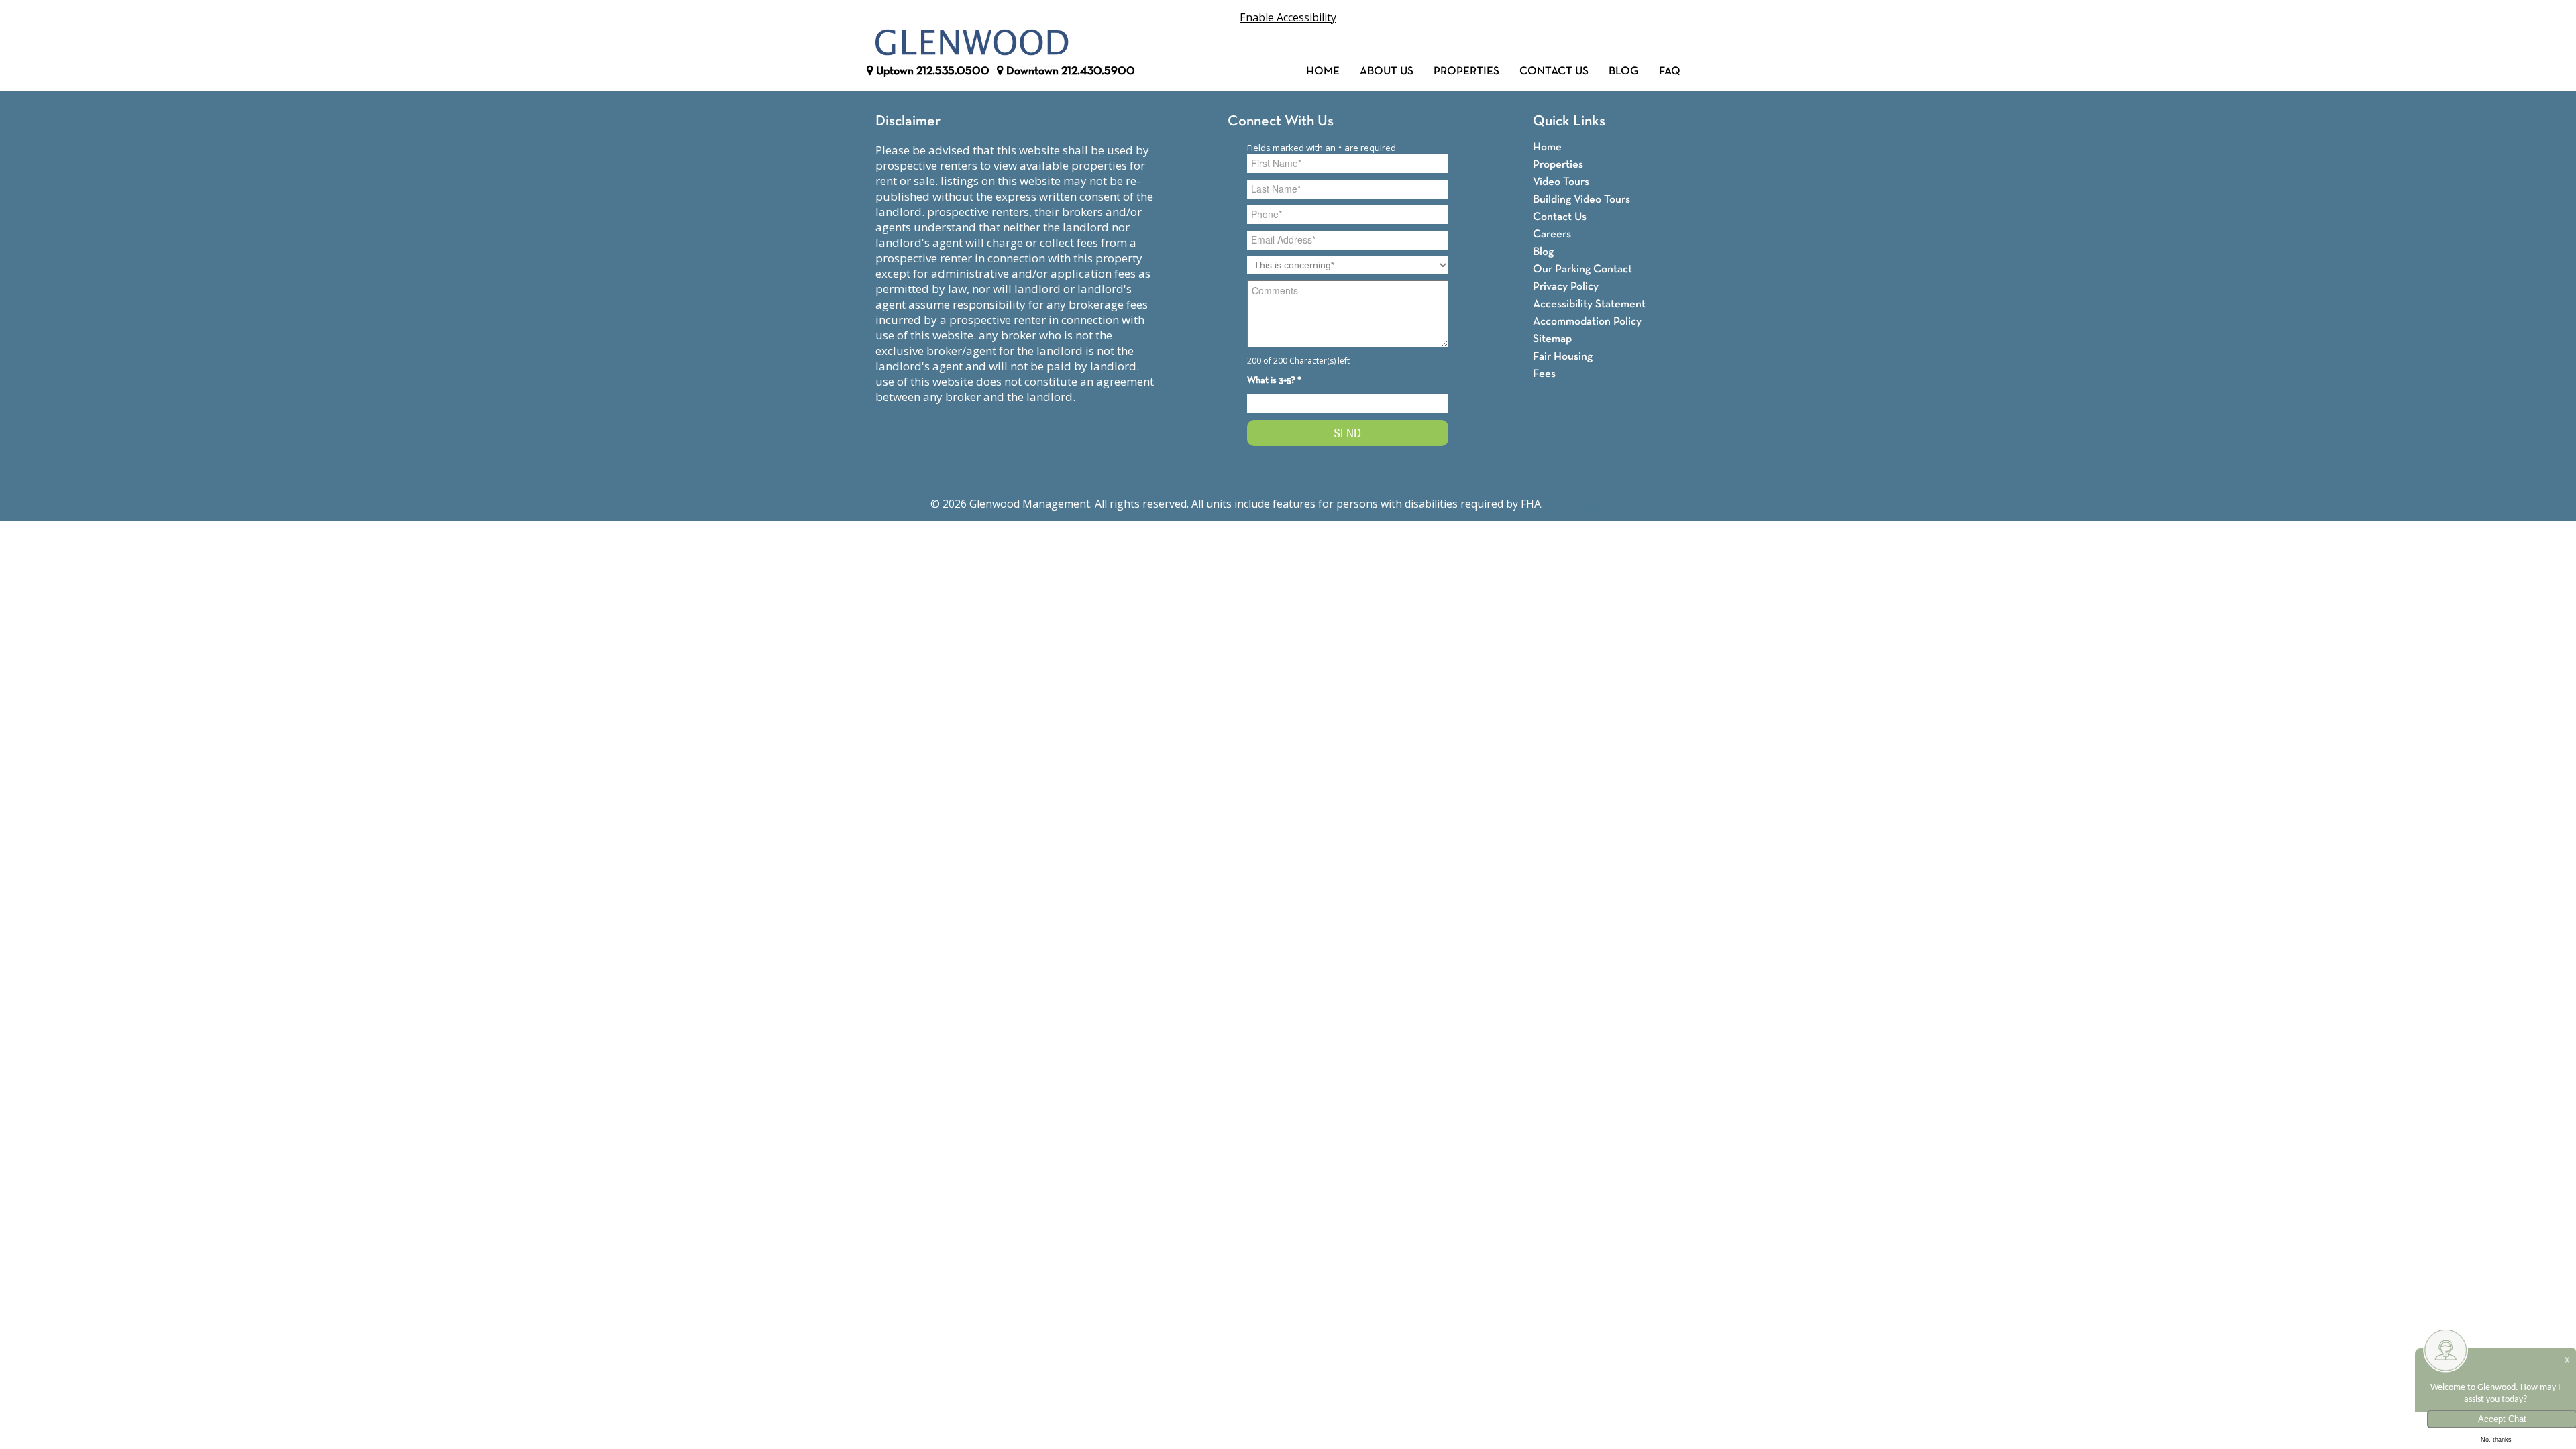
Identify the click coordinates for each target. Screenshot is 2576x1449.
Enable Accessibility (1288, 17)
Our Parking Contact (1582, 269)
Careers (1552, 234)
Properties (1466, 71)
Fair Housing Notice (1596, 504)
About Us (1387, 71)
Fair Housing (1563, 357)
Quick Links (1569, 122)
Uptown (931, 71)
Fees (1544, 374)
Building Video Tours (1581, 200)
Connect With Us (1281, 122)
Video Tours (1561, 182)
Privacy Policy (1566, 287)
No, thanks (2496, 1440)
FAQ (1670, 71)
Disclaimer (908, 122)
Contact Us (1554, 71)
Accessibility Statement (1589, 304)
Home (1323, 71)
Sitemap (1552, 339)
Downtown (1069, 71)
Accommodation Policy (1587, 322)
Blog (1624, 71)
